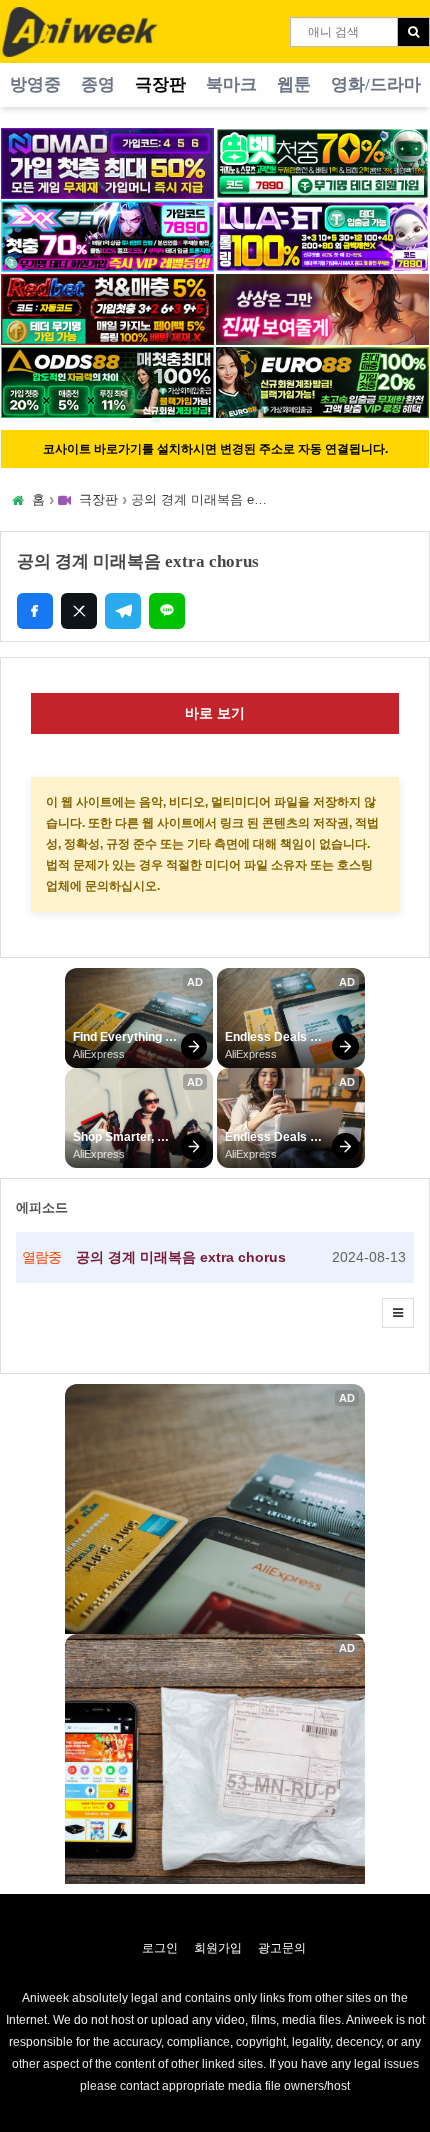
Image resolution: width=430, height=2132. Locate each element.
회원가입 (218, 1948)
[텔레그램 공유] (123, 611)
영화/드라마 (376, 84)
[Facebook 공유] (35, 611)
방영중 (35, 84)
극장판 (160, 84)
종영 (98, 84)
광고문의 (282, 1948)
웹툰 (294, 84)
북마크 (231, 84)
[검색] (413, 32)
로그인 (160, 1948)
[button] (398, 1313)
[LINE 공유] (167, 611)
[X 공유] (79, 611)
